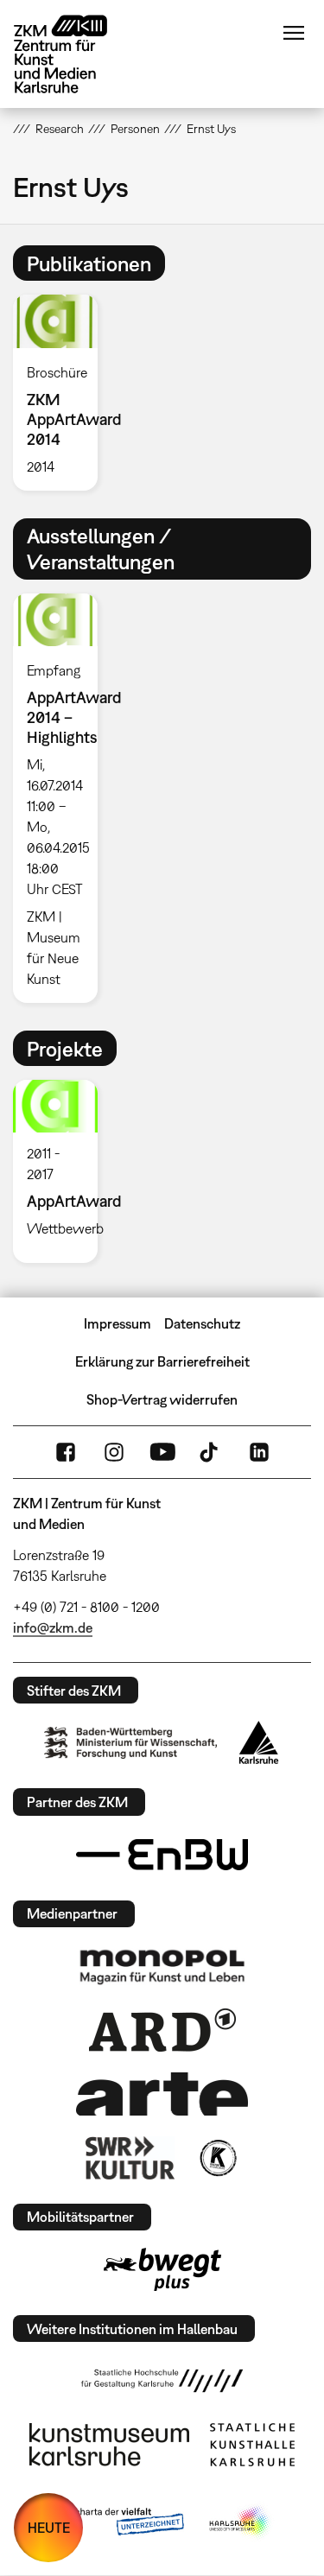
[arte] (162, 2094)
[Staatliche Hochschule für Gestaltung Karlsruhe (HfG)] (162, 2381)
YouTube (162, 1452)
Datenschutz (202, 1323)
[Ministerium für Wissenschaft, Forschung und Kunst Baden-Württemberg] (130, 1743)
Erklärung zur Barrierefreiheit (162, 1361)
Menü (294, 33)
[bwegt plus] (162, 2269)
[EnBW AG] (162, 1855)
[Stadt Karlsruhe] (259, 1742)
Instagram (114, 1452)
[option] (62, 392)
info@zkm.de (53, 1627)
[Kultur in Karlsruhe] (217, 2158)
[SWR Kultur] (130, 2158)
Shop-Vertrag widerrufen (162, 1399)
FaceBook (66, 1452)
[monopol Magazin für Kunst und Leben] (162, 1966)
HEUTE (49, 2528)
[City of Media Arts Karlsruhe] (240, 2522)
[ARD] (162, 2030)
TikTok (211, 1452)
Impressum (118, 1323)
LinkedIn (259, 1452)
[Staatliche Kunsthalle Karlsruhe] (252, 2445)
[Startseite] (73, 54)
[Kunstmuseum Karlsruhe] (109, 2445)
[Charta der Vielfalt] (117, 2522)
